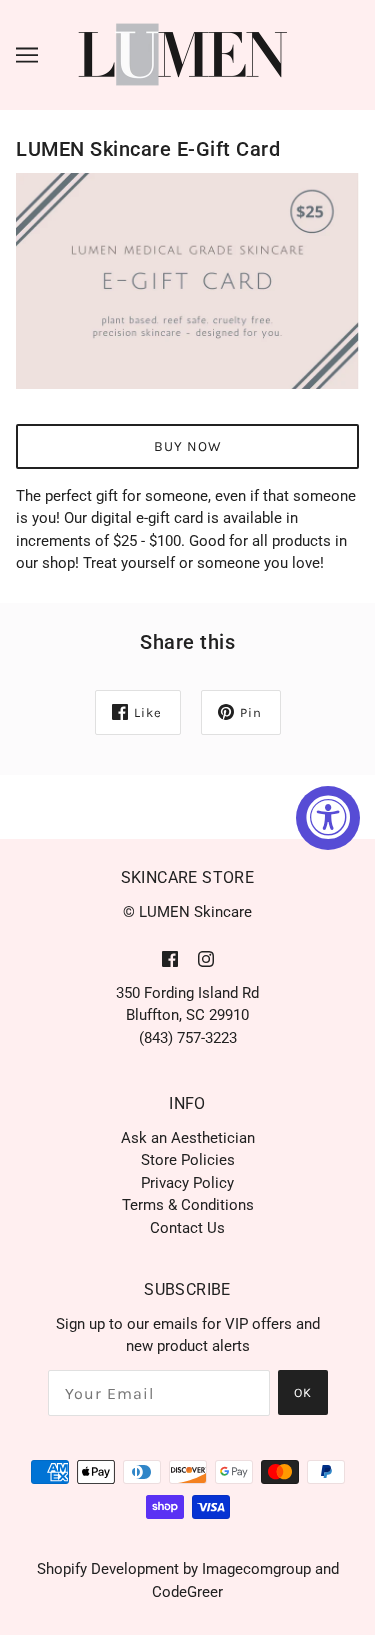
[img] (170, 958)
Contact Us (187, 1228)
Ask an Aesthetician (188, 1138)
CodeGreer (187, 1592)
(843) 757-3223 (188, 1038)
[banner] (183, 54)
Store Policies (188, 1160)
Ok (303, 1392)
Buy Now (188, 446)
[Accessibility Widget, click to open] (328, 818)
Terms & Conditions (188, 1205)
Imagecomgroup (256, 1569)
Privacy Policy (187, 1183)
